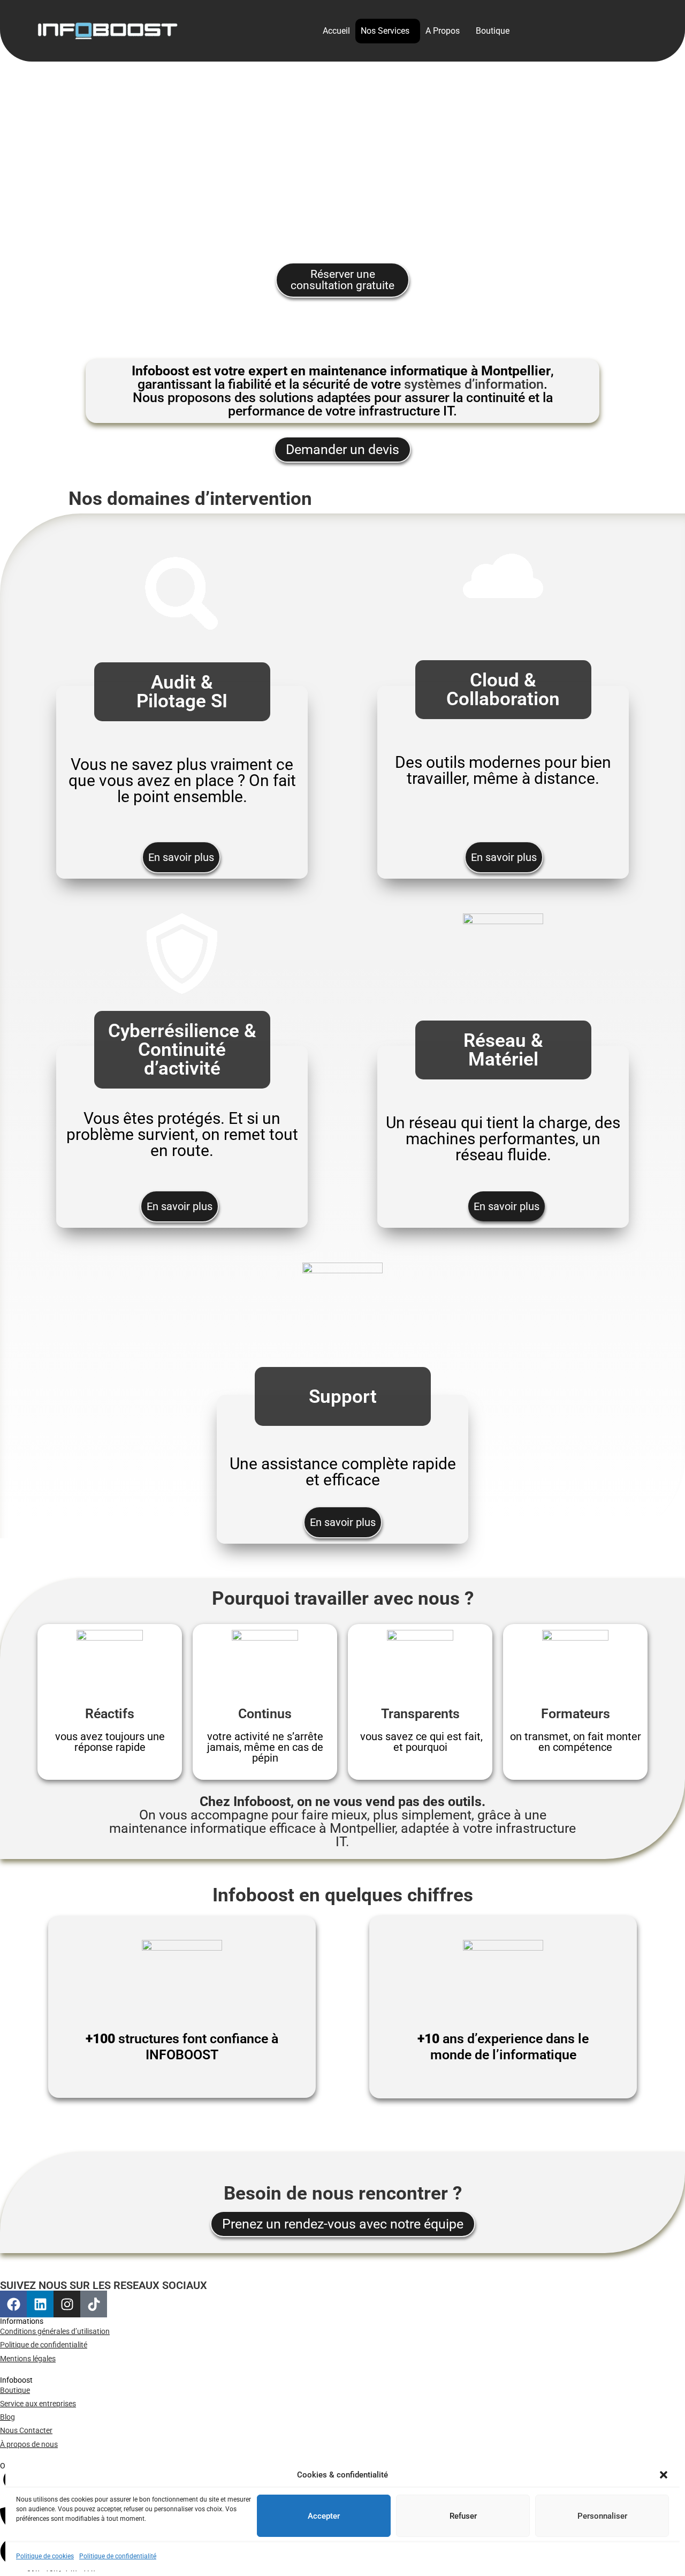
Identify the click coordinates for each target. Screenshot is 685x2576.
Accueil (336, 31)
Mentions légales (28, 2359)
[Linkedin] (40, 2304)
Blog (7, 2417)
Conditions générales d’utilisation (55, 2331)
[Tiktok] (94, 2304)
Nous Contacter (26, 2430)
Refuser (463, 2515)
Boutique (493, 31)
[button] (664, 2475)
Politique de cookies (45, 2556)
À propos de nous (29, 2444)
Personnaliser (602, 2515)
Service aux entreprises (38, 2404)
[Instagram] (67, 2304)
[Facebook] (13, 2304)
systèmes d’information (474, 384)
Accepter (324, 2515)
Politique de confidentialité (118, 2556)
